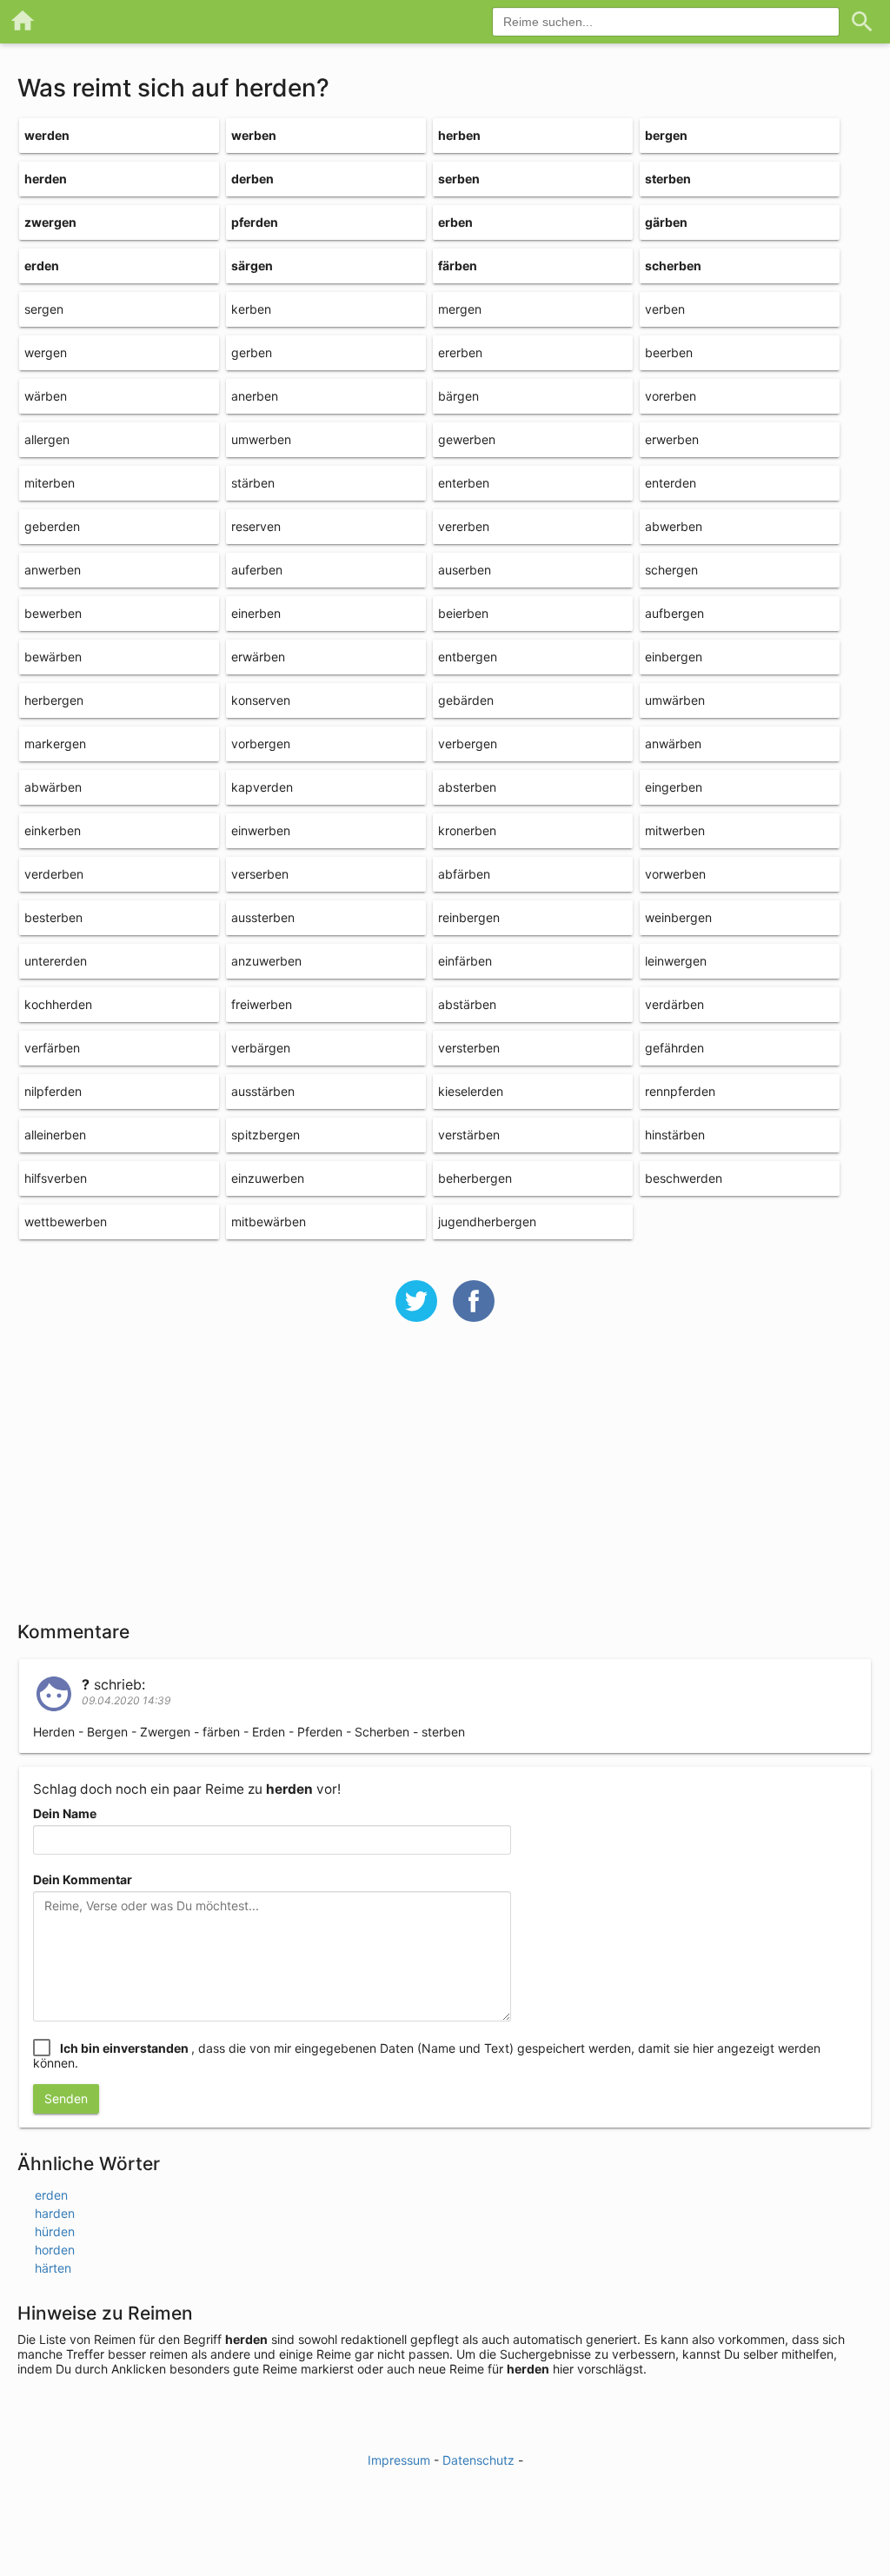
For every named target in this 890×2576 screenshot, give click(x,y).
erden (42, 266)
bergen (666, 135)
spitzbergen (266, 1135)
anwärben (673, 744)
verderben (54, 874)
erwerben (672, 439)
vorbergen (261, 744)
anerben (255, 396)
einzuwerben (268, 1178)
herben (459, 135)
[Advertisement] (445, 1483)
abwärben (53, 787)
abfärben (464, 874)
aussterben (263, 917)
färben (458, 266)
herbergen (54, 700)
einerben (256, 613)
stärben (253, 483)
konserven (261, 700)
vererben (464, 526)
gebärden (466, 700)
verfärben (52, 1048)
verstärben (469, 1135)
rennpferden (680, 1091)
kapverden (262, 787)
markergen (55, 744)
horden (55, 2250)
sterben (668, 179)
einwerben (261, 830)
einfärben (465, 961)
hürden (55, 2231)
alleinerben (55, 1135)
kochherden (58, 1004)
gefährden (674, 1048)
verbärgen (261, 1048)
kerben (251, 309)
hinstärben (675, 1135)
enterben (464, 483)
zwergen (50, 222)
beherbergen (475, 1178)
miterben (50, 483)
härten (53, 2268)
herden (46, 179)
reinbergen (469, 917)
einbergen (674, 657)
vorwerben (675, 874)
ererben (460, 352)
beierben (463, 613)
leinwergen (676, 961)
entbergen (468, 657)
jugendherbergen (487, 1222)
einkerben (53, 830)
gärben (666, 222)
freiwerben (262, 1004)
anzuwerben (266, 961)
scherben (673, 266)
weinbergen (678, 917)
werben (254, 135)
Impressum (399, 2460)
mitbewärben (269, 1222)
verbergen (468, 744)
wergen (46, 352)
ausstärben (263, 1091)
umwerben (261, 439)
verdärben (674, 1004)
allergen (47, 439)
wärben (46, 396)
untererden (56, 961)
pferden (255, 222)
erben (455, 222)
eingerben (674, 787)
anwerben (53, 570)
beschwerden (684, 1178)
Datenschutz (478, 2460)
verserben (260, 874)
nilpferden (53, 1091)
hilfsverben (56, 1178)
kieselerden (471, 1091)
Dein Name (65, 1813)
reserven (256, 526)
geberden (52, 526)
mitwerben (675, 830)
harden (55, 2213)
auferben (257, 570)
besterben (53, 917)
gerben (252, 352)
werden (47, 135)
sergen (44, 309)
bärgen (458, 396)
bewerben (53, 613)
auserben (465, 570)
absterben (467, 787)
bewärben (53, 657)
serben (459, 179)
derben (252, 179)
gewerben (467, 439)
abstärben (467, 1004)
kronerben (467, 830)
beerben (669, 352)
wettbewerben (66, 1222)
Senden (66, 2098)
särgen (252, 266)
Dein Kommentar (83, 1879)
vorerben (671, 396)
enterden (671, 483)
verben (665, 309)
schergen (671, 570)
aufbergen (674, 613)
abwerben (674, 526)
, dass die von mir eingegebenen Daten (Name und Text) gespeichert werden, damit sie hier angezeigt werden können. (427, 2055)
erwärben (258, 657)
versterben (469, 1048)
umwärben (675, 700)
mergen (460, 309)
